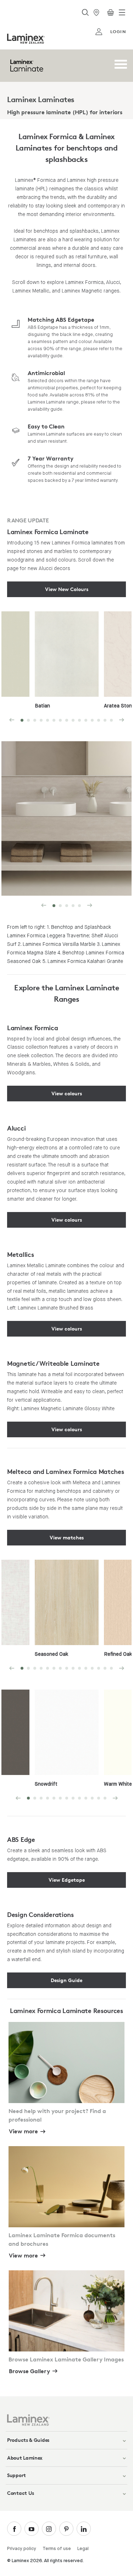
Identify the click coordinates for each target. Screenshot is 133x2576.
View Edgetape (67, 1880)
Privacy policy (22, 2549)
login (118, 31)
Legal (83, 2549)
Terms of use (57, 2549)
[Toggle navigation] (122, 12)
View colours (67, 1093)
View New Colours (67, 589)
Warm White (118, 1784)
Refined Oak (118, 1654)
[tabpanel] (67, 662)
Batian (42, 706)
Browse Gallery (29, 2371)
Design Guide (66, 1980)
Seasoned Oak (51, 1654)
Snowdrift (46, 1784)
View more (23, 2131)
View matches (67, 1537)
